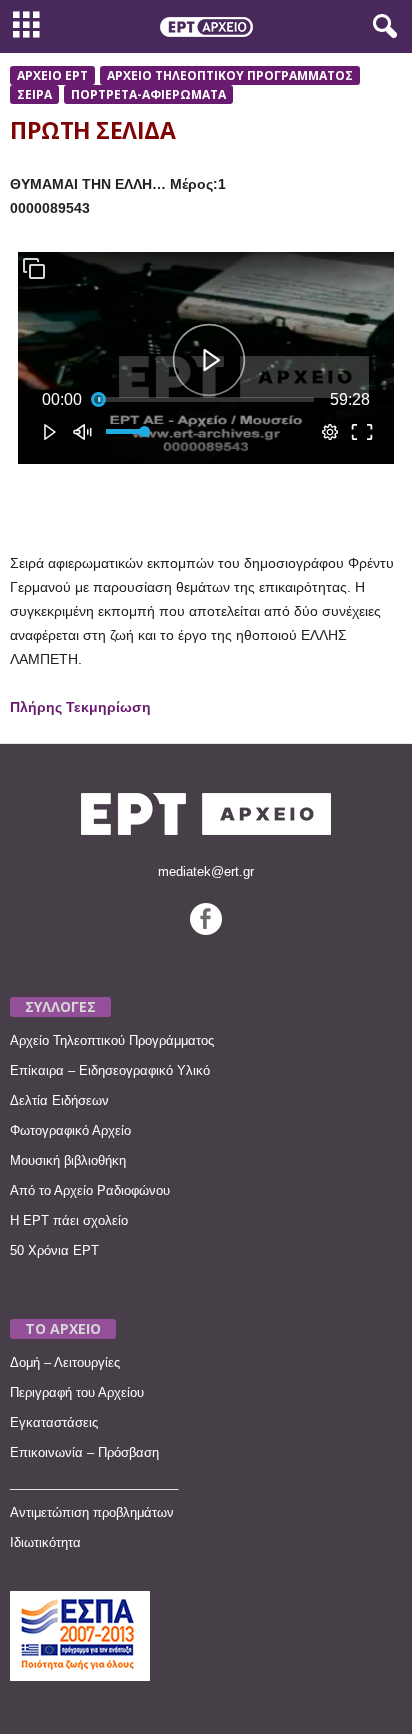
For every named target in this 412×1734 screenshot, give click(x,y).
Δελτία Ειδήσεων (59, 1100)
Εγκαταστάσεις (54, 1422)
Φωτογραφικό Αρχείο (70, 1130)
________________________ (94, 1482)
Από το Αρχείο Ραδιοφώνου (90, 1190)
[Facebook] (206, 930)
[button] (381, 27)
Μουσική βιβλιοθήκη (68, 1160)
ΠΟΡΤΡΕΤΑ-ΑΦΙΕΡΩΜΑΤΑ (148, 94)
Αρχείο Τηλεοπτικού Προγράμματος (112, 1040)
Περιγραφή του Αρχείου (77, 1392)
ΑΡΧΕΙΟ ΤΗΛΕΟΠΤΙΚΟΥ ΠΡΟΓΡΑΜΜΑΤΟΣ (230, 75)
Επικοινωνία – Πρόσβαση (84, 1452)
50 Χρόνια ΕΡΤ (54, 1250)
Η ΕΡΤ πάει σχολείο (69, 1220)
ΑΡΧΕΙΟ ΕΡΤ (52, 75)
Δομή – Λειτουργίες (65, 1362)
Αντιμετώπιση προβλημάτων (92, 1512)
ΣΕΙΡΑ (34, 94)
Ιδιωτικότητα (45, 1542)
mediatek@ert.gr (206, 871)
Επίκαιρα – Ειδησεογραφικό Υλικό (110, 1070)
